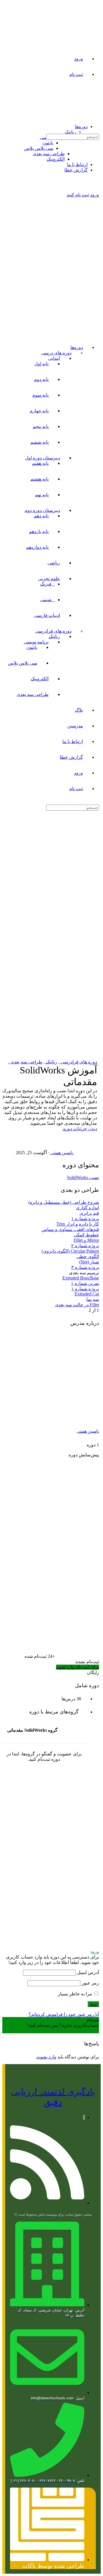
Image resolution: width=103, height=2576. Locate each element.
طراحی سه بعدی (26, 1062)
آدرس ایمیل (88, 1972)
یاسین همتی (88, 1431)
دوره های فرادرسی (78, 1062)
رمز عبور (90, 1983)
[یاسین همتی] (56, 1418)
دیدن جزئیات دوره (80, 1129)
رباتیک (51, 1062)
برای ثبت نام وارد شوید (78, 1667)
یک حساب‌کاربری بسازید (76, 2031)
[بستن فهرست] (98, 337)
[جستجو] (98, 143)
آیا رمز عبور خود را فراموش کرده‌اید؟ (64, 2014)
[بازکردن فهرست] (98, 114)
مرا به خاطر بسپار (76, 1994)
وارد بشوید (46, 2057)
